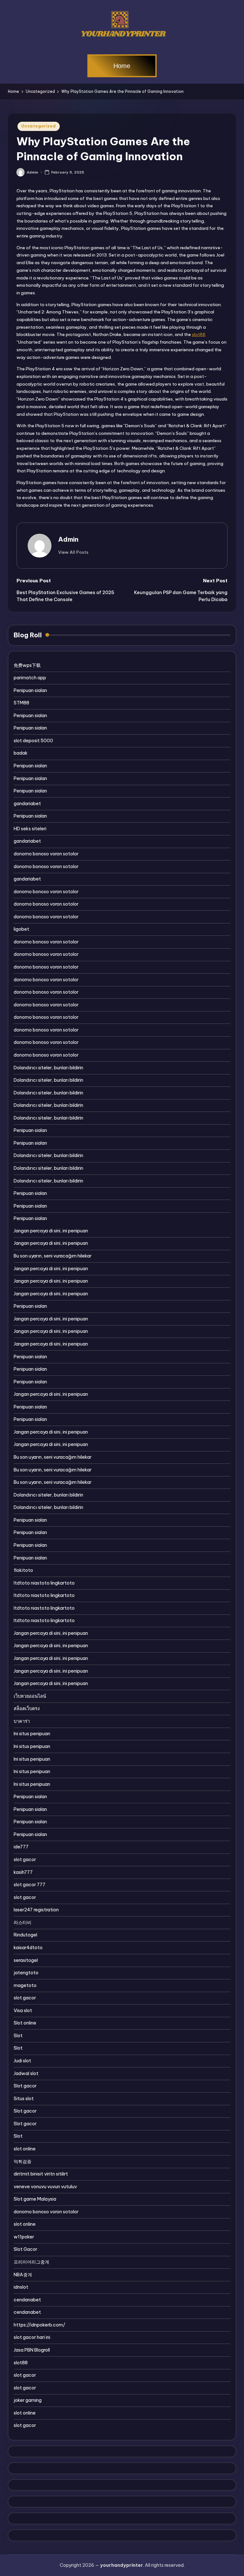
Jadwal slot (26, 2073)
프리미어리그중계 (31, 2262)
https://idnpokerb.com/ (39, 2325)
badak (21, 753)
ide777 (21, 1847)
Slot (18, 2036)
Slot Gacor (25, 2249)
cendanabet (27, 2300)
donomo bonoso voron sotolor (46, 854)
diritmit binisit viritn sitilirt (41, 2174)
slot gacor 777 (30, 1885)
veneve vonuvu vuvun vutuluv (45, 2187)
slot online (25, 2149)
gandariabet (27, 804)
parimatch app (30, 678)
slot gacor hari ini (32, 2337)
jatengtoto (26, 1973)
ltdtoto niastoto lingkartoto (44, 1583)
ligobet (21, 929)
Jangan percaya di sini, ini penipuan (51, 1231)
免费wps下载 (27, 665)
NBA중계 (23, 2275)
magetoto (25, 1985)
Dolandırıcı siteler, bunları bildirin (48, 1068)
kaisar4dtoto (28, 1948)
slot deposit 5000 (33, 741)
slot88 (199, 334)
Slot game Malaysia (35, 2199)
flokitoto (23, 1570)
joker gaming (28, 2400)
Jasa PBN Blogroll (32, 2350)
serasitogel (26, 1960)
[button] (73, 552)
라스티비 (23, 1922)
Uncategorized (38, 126)
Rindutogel (25, 1935)
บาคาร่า (22, 1721)
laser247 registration (36, 1910)
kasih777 (23, 1872)
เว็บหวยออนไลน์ (30, 1696)
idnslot (21, 2287)
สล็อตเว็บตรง (27, 1709)
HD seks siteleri (30, 829)
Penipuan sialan (30, 690)
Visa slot (23, 2011)
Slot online (25, 2023)
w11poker (24, 2237)
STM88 (21, 703)
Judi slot (22, 2061)
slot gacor (25, 1860)
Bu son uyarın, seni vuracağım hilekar (53, 1256)
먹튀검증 (23, 2162)
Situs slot (24, 2099)
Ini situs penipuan (32, 1734)
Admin (68, 539)
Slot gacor (25, 2086)
